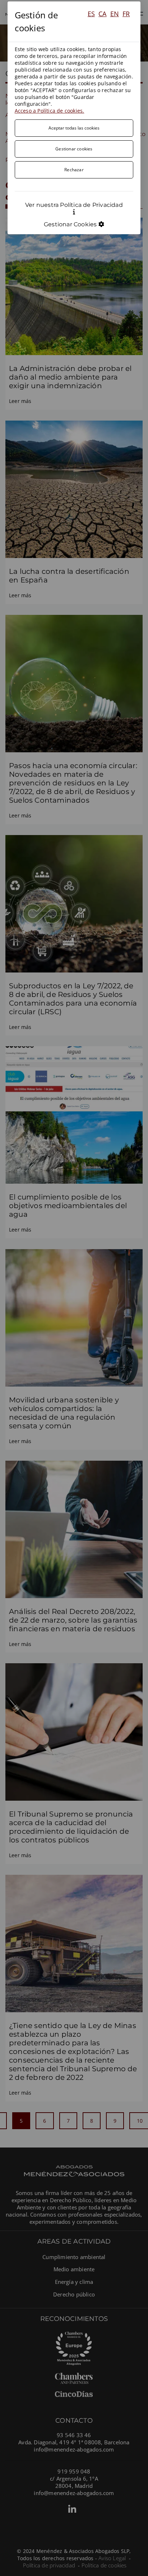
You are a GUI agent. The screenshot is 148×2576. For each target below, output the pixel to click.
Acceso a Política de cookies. (50, 111)
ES (91, 14)
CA (102, 14)
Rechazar (74, 169)
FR (126, 14)
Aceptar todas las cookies (74, 128)
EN (115, 14)
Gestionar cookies (74, 149)
